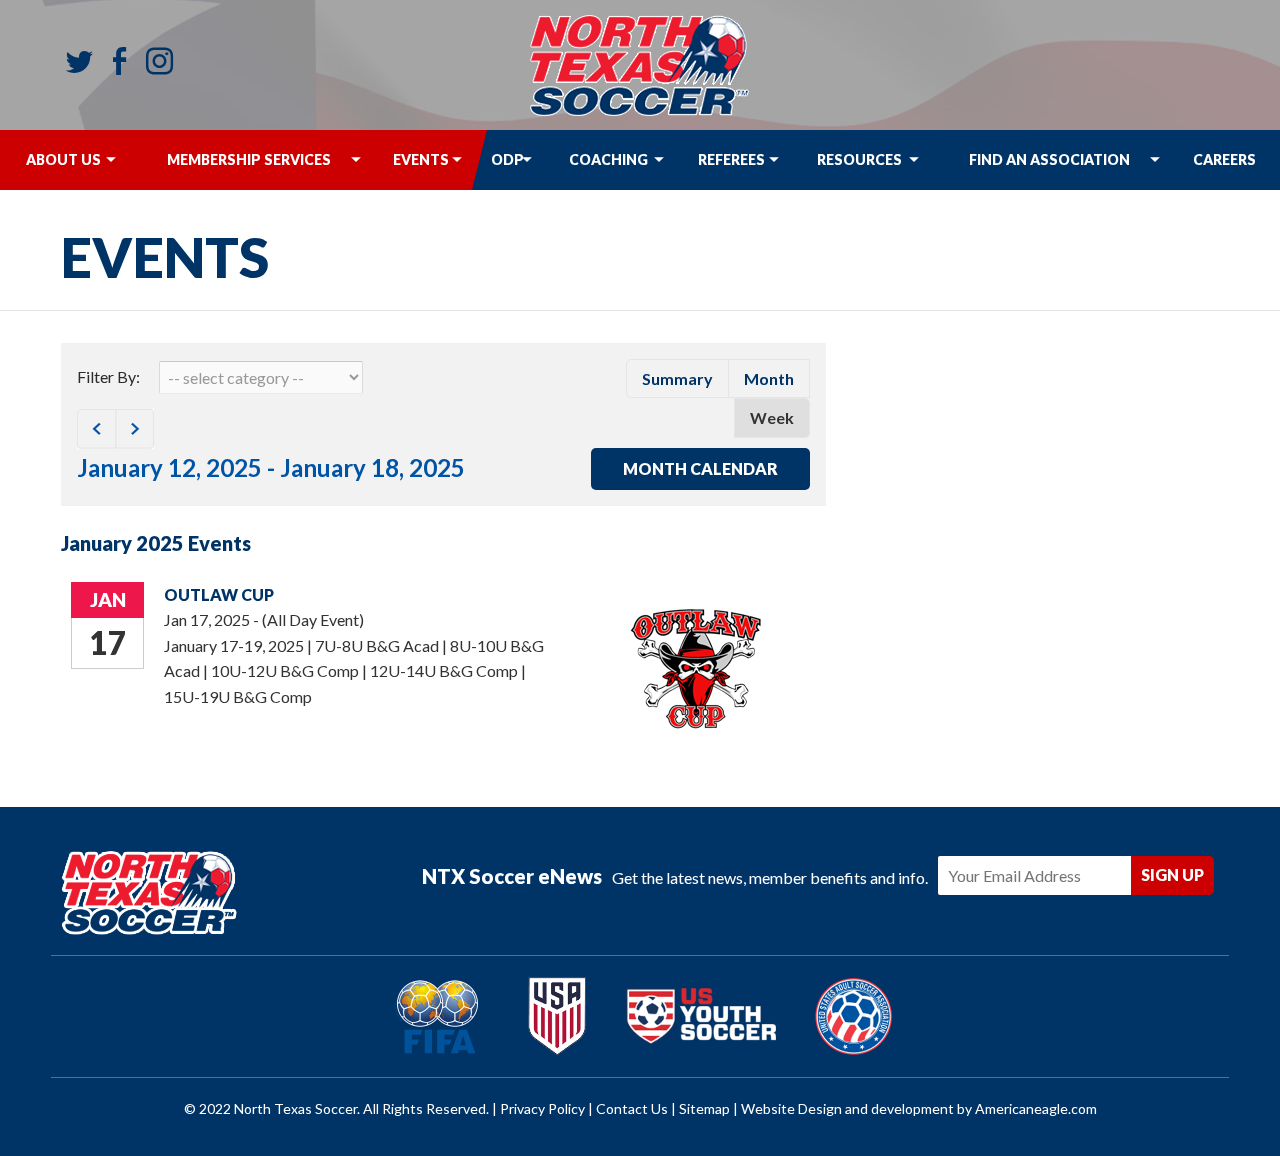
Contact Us (632, 1108)
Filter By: (108, 376)
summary (677, 378)
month (769, 378)
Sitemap (704, 1108)
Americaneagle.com (1036, 1108)
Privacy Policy (542, 1108)
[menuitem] (63, 160)
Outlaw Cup (219, 594)
